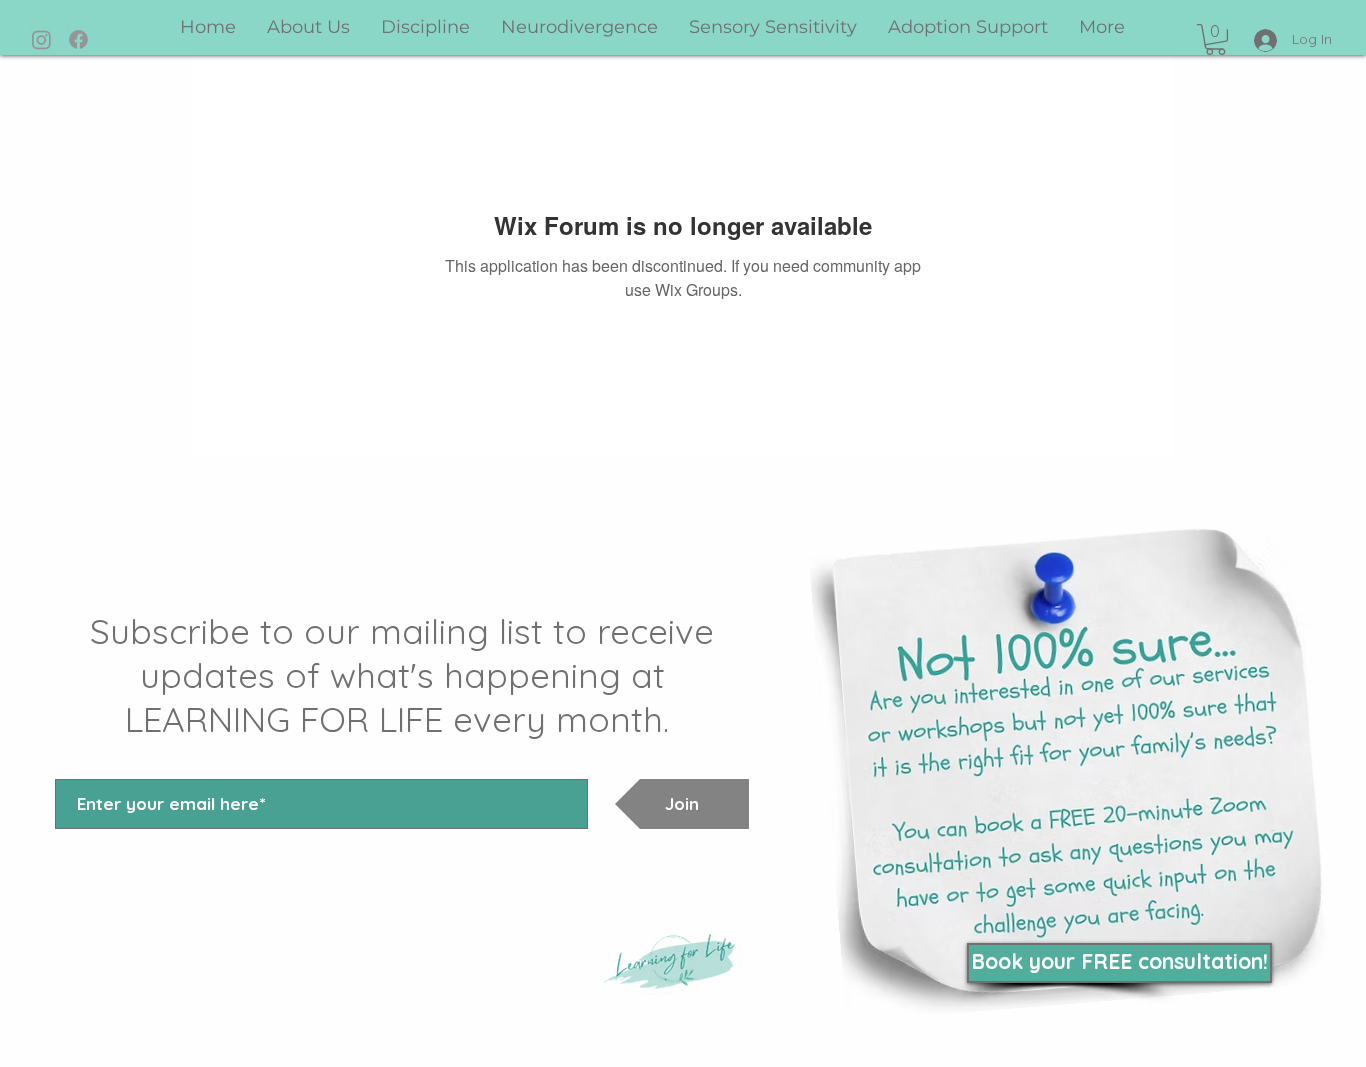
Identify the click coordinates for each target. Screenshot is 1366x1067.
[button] (1215, 39)
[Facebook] (78, 39)
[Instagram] (41, 39)
